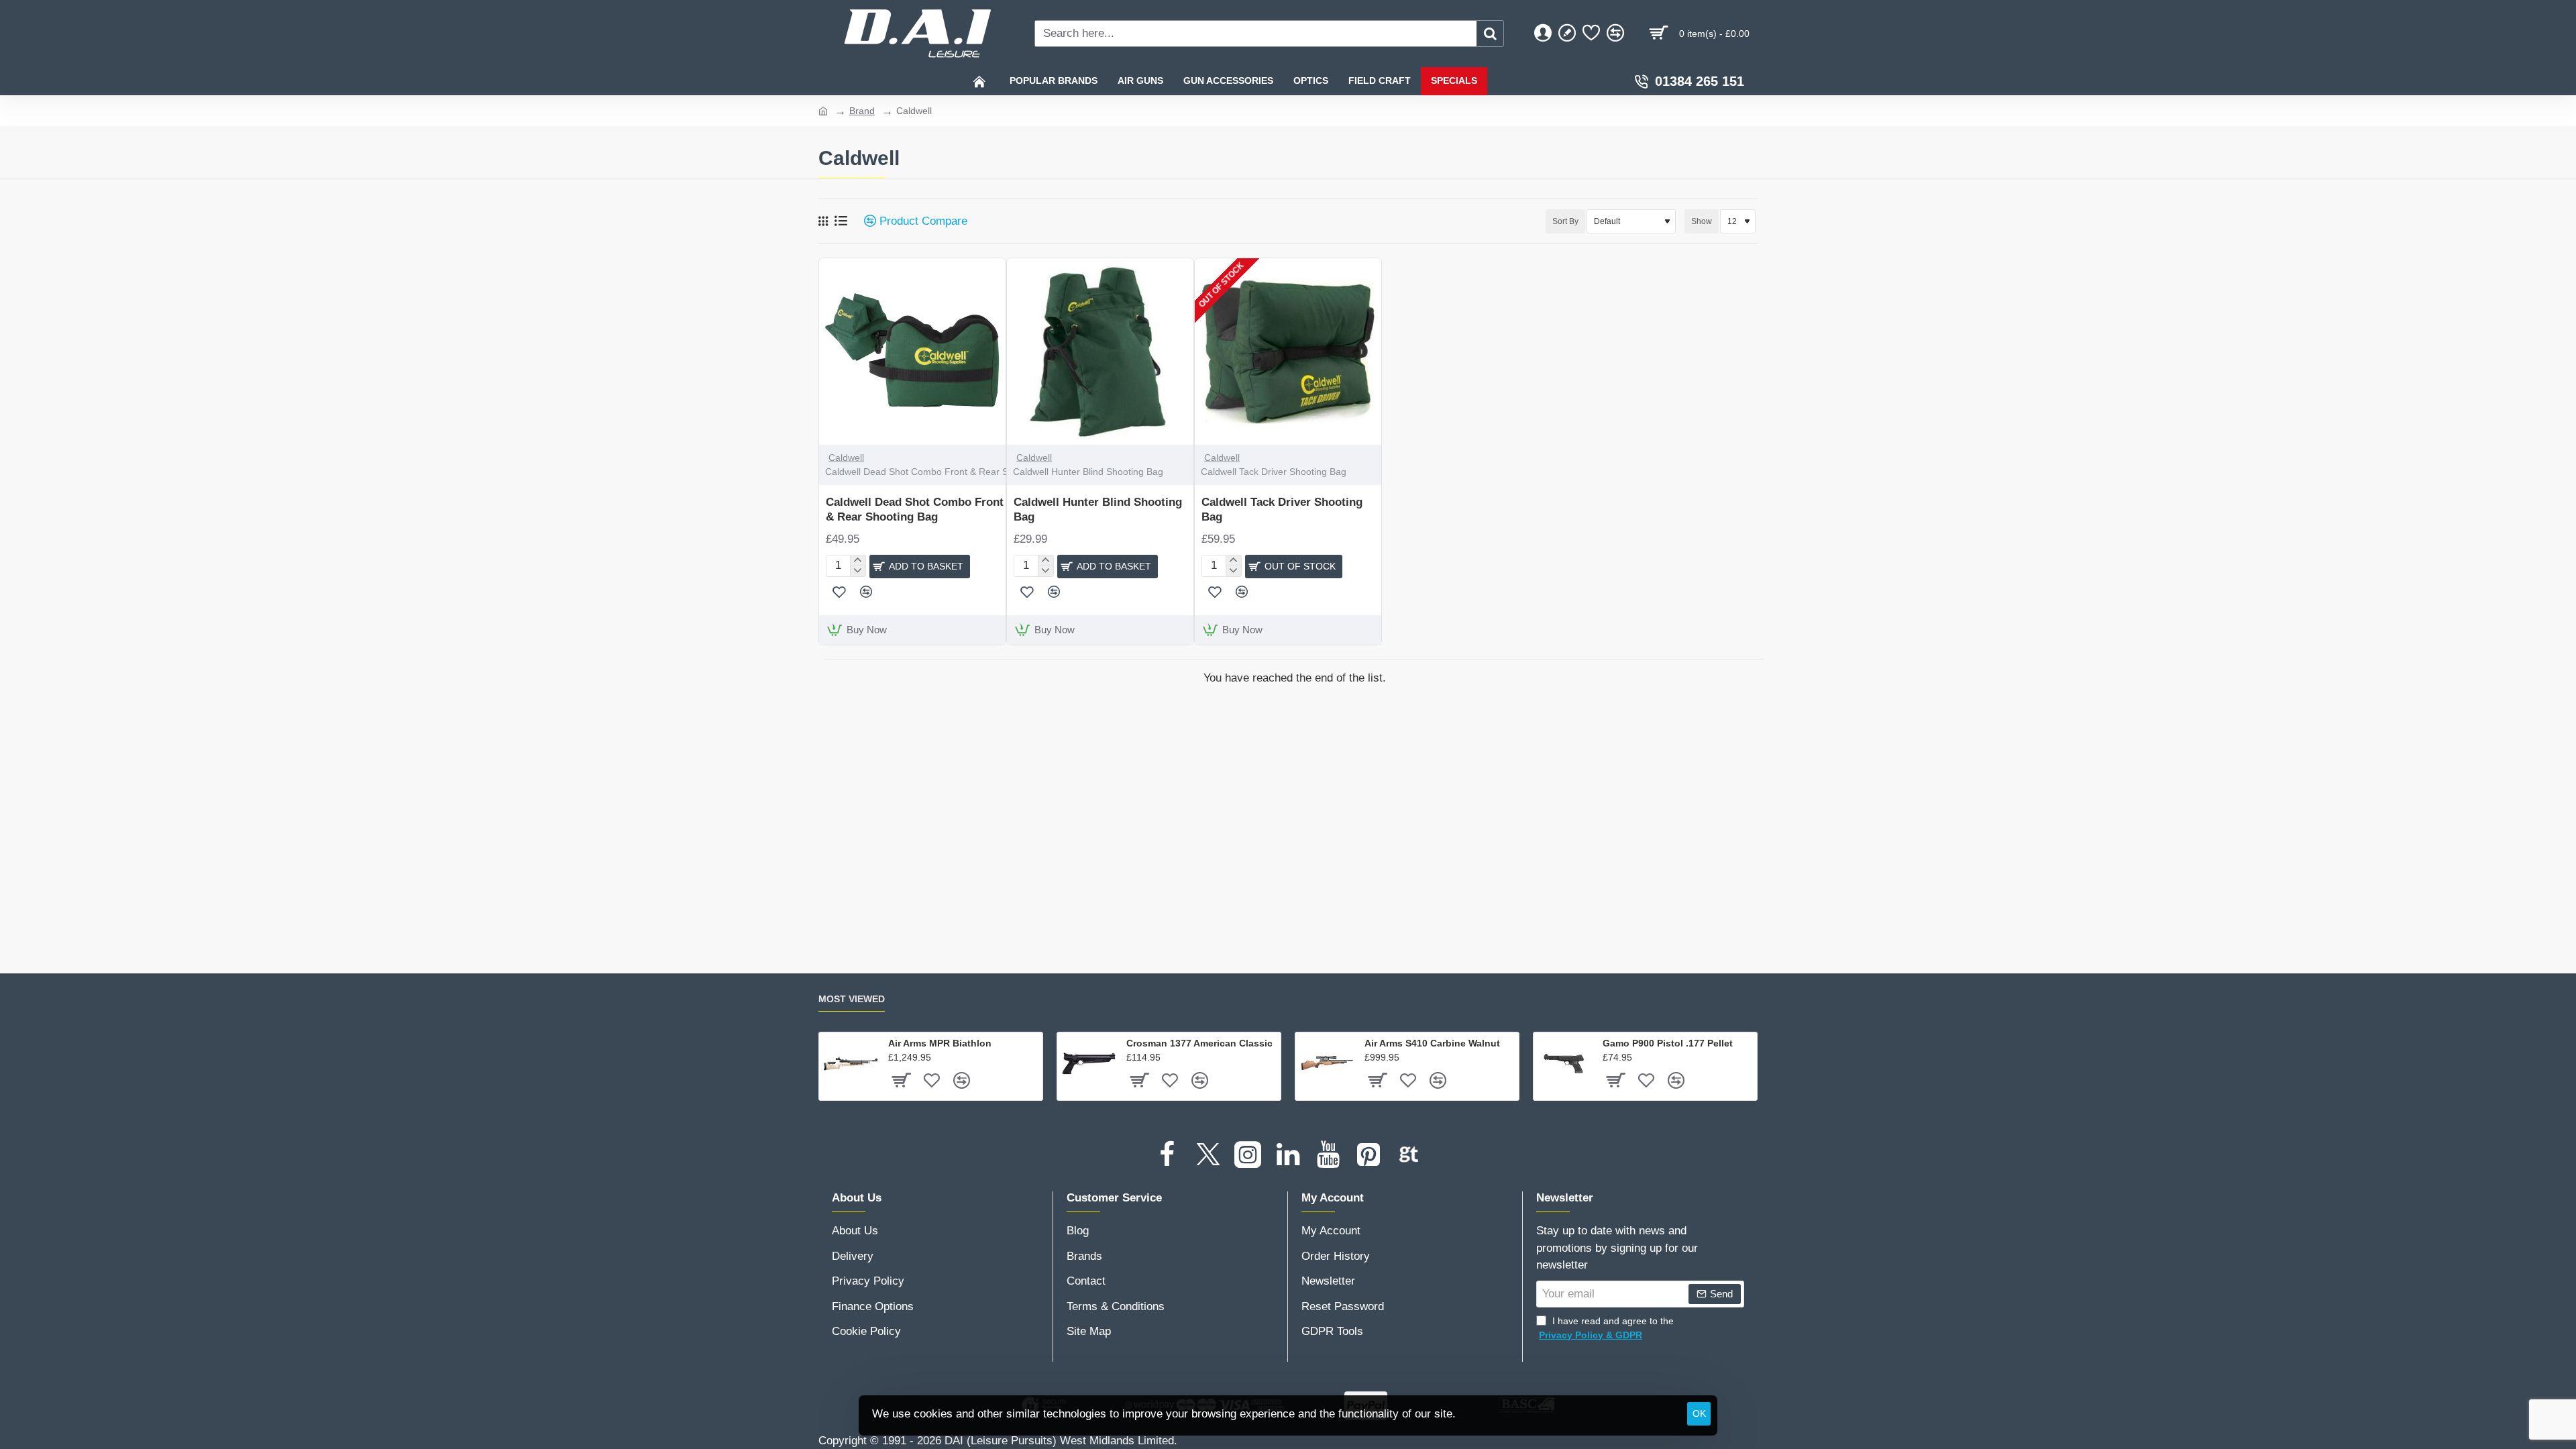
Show (1702, 221)
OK (1699, 1413)
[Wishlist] (1591, 34)
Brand (862, 111)
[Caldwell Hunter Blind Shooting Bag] (1100, 352)
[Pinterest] (1368, 1155)
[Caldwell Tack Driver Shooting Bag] (1288, 352)
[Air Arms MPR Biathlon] (851, 1064)
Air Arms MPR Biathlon (940, 1043)
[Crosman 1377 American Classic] (1089, 1064)
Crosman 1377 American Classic (1199, 1043)
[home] (823, 110)
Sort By (1565, 221)
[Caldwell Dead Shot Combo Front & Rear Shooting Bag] (912, 352)
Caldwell (846, 458)
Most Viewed (852, 999)
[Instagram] (1248, 1155)
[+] (858, 561)
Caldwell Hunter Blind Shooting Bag (1098, 509)
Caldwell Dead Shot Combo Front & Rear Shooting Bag (915, 509)
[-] (858, 571)
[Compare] (1615, 34)
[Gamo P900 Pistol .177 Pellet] (1565, 1064)
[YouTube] (1328, 1155)
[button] (920, 567)
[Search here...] (1490, 34)
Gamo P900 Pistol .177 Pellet (1668, 1043)
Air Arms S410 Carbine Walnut (1432, 1043)
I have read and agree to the (1606, 1328)
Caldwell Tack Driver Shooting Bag (1282, 509)
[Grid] (823, 221)
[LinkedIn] (1288, 1155)
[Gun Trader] (1409, 1155)
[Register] (1567, 34)
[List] (841, 221)
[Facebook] (1167, 1155)
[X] (1207, 1155)
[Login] (1543, 34)
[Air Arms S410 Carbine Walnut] (1327, 1064)
